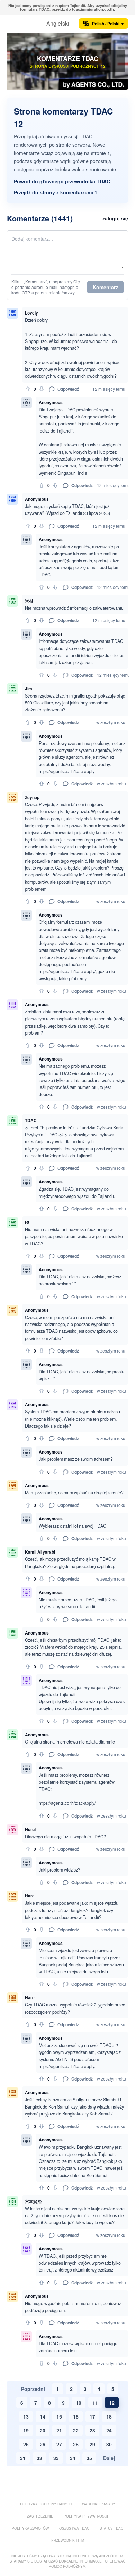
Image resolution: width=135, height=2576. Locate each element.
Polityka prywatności (86, 2516)
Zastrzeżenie (40, 2516)
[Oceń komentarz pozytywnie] (28, 389)
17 (92, 2416)
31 (23, 2458)
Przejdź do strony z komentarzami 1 (56, 192)
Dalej (109, 2458)
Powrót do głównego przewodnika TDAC (62, 181)
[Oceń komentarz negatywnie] (42, 389)
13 (26, 2416)
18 (109, 2416)
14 (43, 2416)
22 (76, 2430)
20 (43, 2430)
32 (39, 2458)
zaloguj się (115, 218)
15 (59, 2416)
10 (79, 2403)
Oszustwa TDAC (74, 2528)
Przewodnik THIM (68, 2540)
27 (59, 2444)
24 (109, 2430)
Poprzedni (33, 2389)
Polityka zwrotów (30, 2528)
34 (73, 2458)
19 (26, 2430)
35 (89, 2458)
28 (76, 2444)
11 (95, 2403)
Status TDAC (111, 2528)
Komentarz (105, 287)
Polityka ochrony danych (46, 2504)
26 (43, 2444)
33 (56, 2458)
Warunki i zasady (99, 2504)
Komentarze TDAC (68, 58)
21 (59, 2430)
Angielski (58, 23)
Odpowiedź (68, 389)
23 (92, 2430)
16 (76, 2416)
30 (109, 2444)
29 (92, 2444)
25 (26, 2444)
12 (112, 2403)
